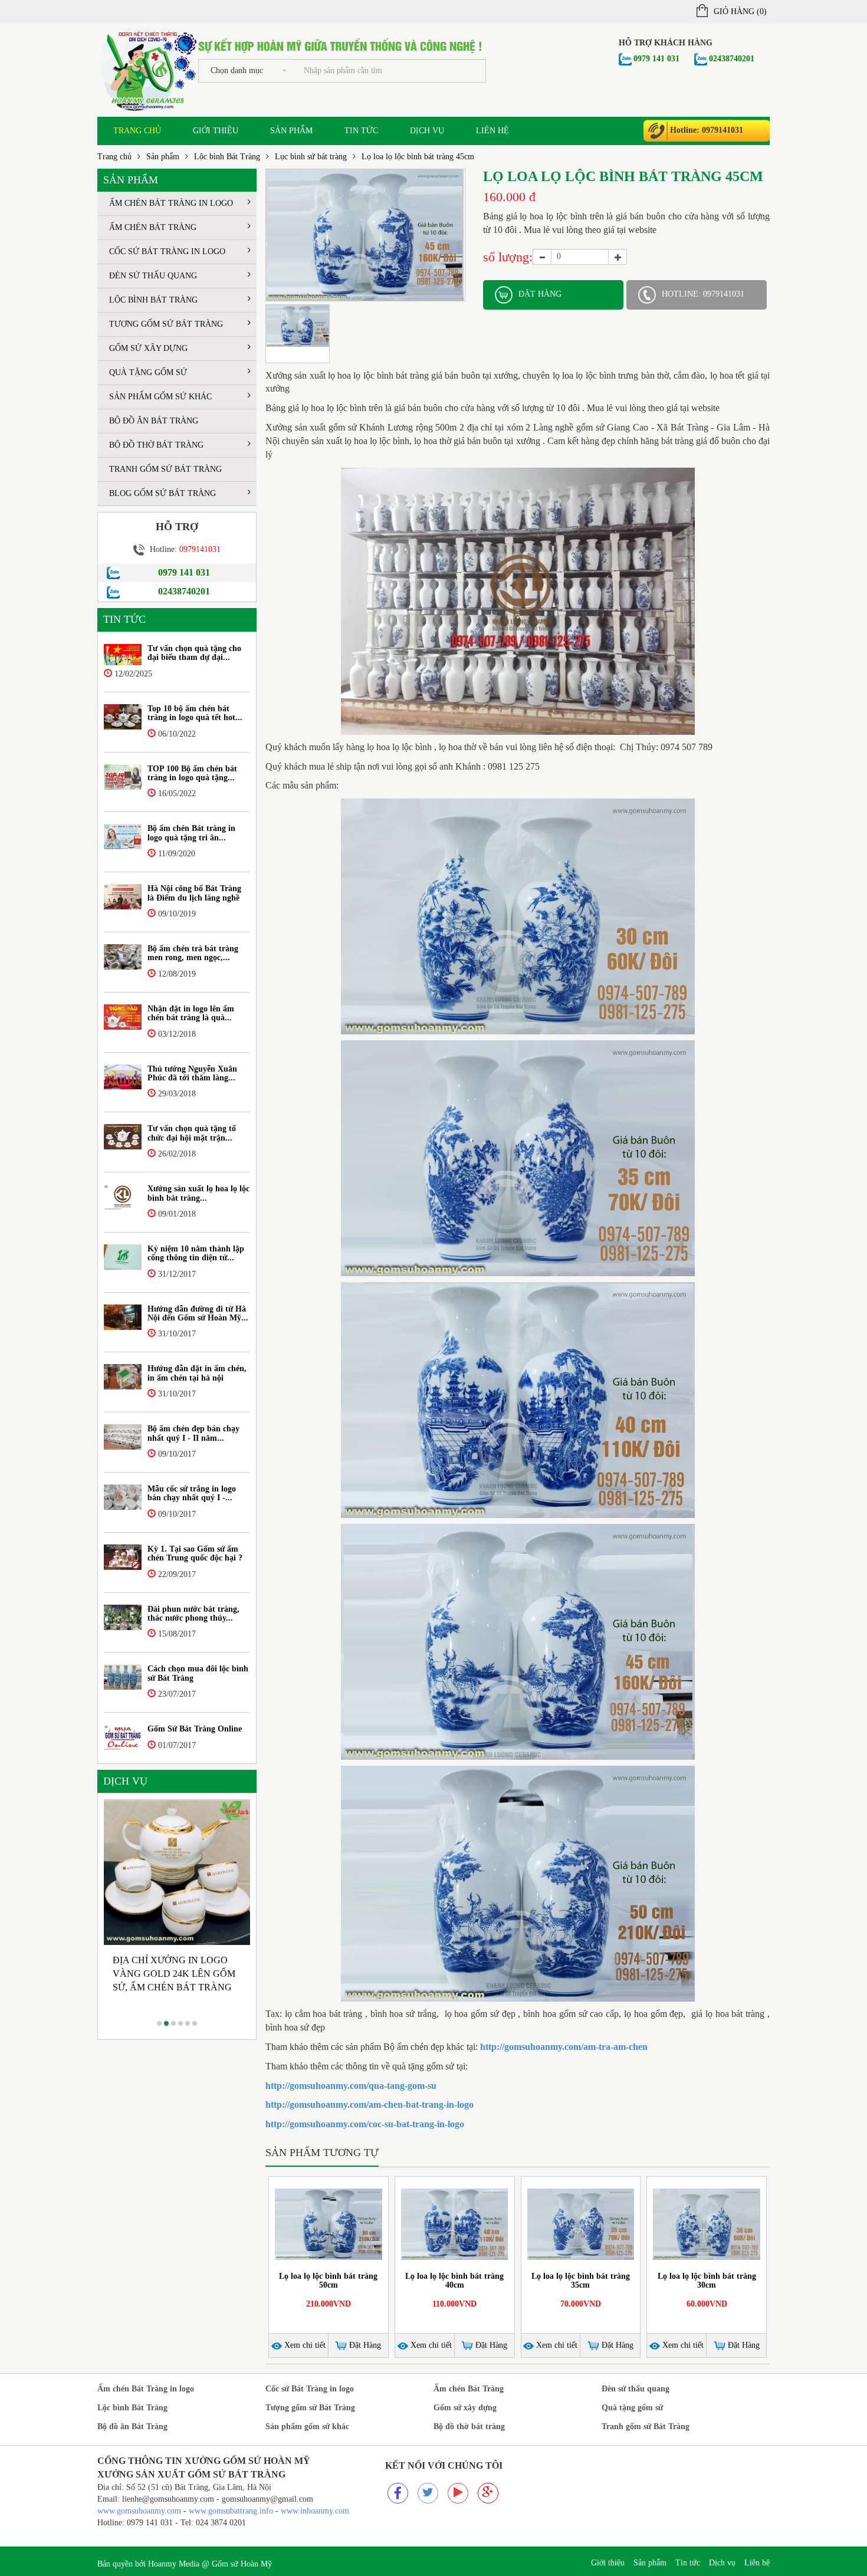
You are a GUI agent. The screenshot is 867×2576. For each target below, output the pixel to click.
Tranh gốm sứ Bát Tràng (165, 469)
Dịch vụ (427, 131)
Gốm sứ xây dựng (148, 348)
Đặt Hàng (364, 2345)
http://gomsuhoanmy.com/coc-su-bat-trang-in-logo (365, 2124)
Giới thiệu (216, 131)
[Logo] (148, 69)
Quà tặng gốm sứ (148, 372)
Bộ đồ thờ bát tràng (156, 445)
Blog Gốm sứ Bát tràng (162, 493)
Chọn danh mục (237, 70)
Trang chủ (137, 131)
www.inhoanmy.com (315, 2511)
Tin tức (361, 131)
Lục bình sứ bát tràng (311, 157)
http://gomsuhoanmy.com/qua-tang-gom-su (351, 2086)
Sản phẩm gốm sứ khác (160, 397)
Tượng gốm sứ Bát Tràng (166, 324)
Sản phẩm (291, 131)
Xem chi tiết (304, 2345)
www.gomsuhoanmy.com (139, 2511)
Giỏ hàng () (740, 11)
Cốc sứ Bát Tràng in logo (167, 252)
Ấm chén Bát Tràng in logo (171, 203)
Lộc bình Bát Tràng (227, 157)
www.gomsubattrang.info (232, 2511)
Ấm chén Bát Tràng (153, 227)
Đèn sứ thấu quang (153, 276)
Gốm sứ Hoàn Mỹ (242, 2564)
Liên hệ (492, 131)
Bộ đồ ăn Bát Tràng (154, 421)
